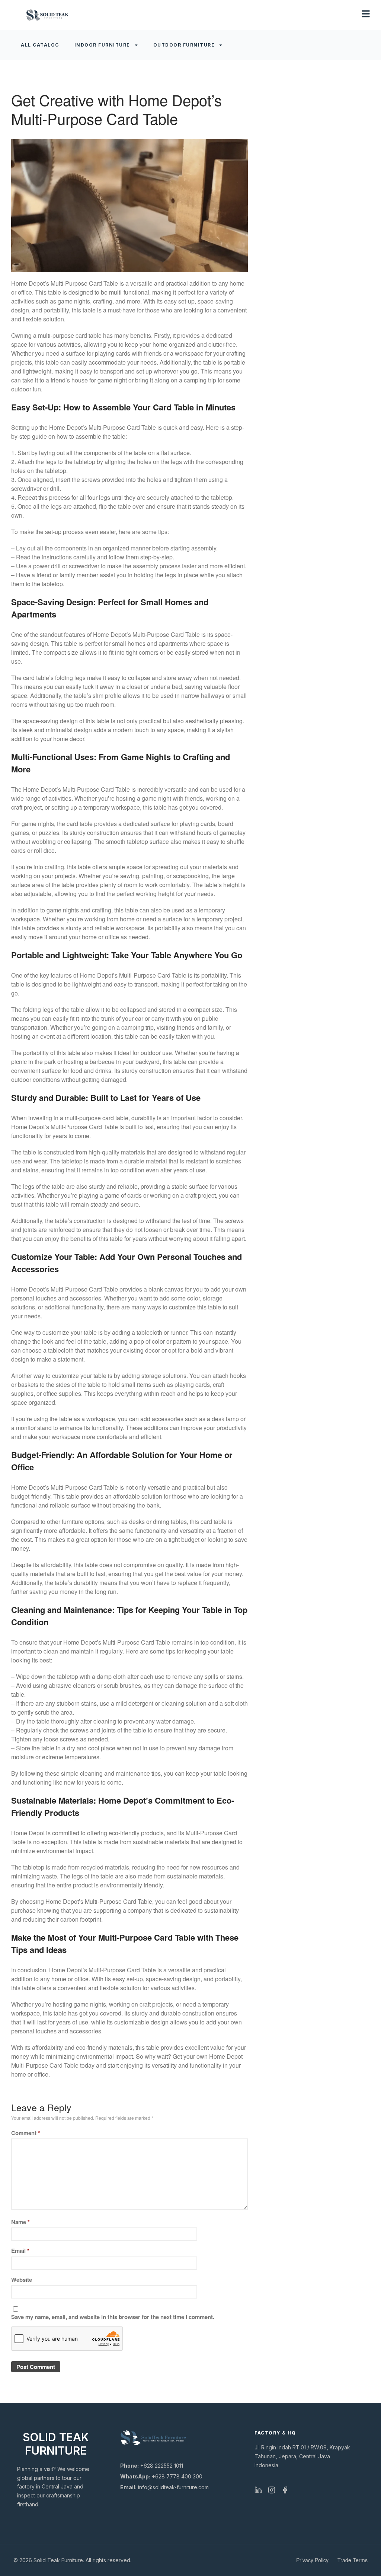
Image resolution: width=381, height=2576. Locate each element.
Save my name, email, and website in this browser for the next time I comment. (113, 2317)
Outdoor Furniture (184, 45)
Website (22, 2280)
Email (20, 2251)
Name (20, 2222)
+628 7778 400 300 (161, 2476)
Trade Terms (353, 2560)
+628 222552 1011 (152, 2466)
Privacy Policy (312, 2560)
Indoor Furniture (102, 45)
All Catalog (40, 45)
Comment (26, 2133)
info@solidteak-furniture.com (164, 2487)
